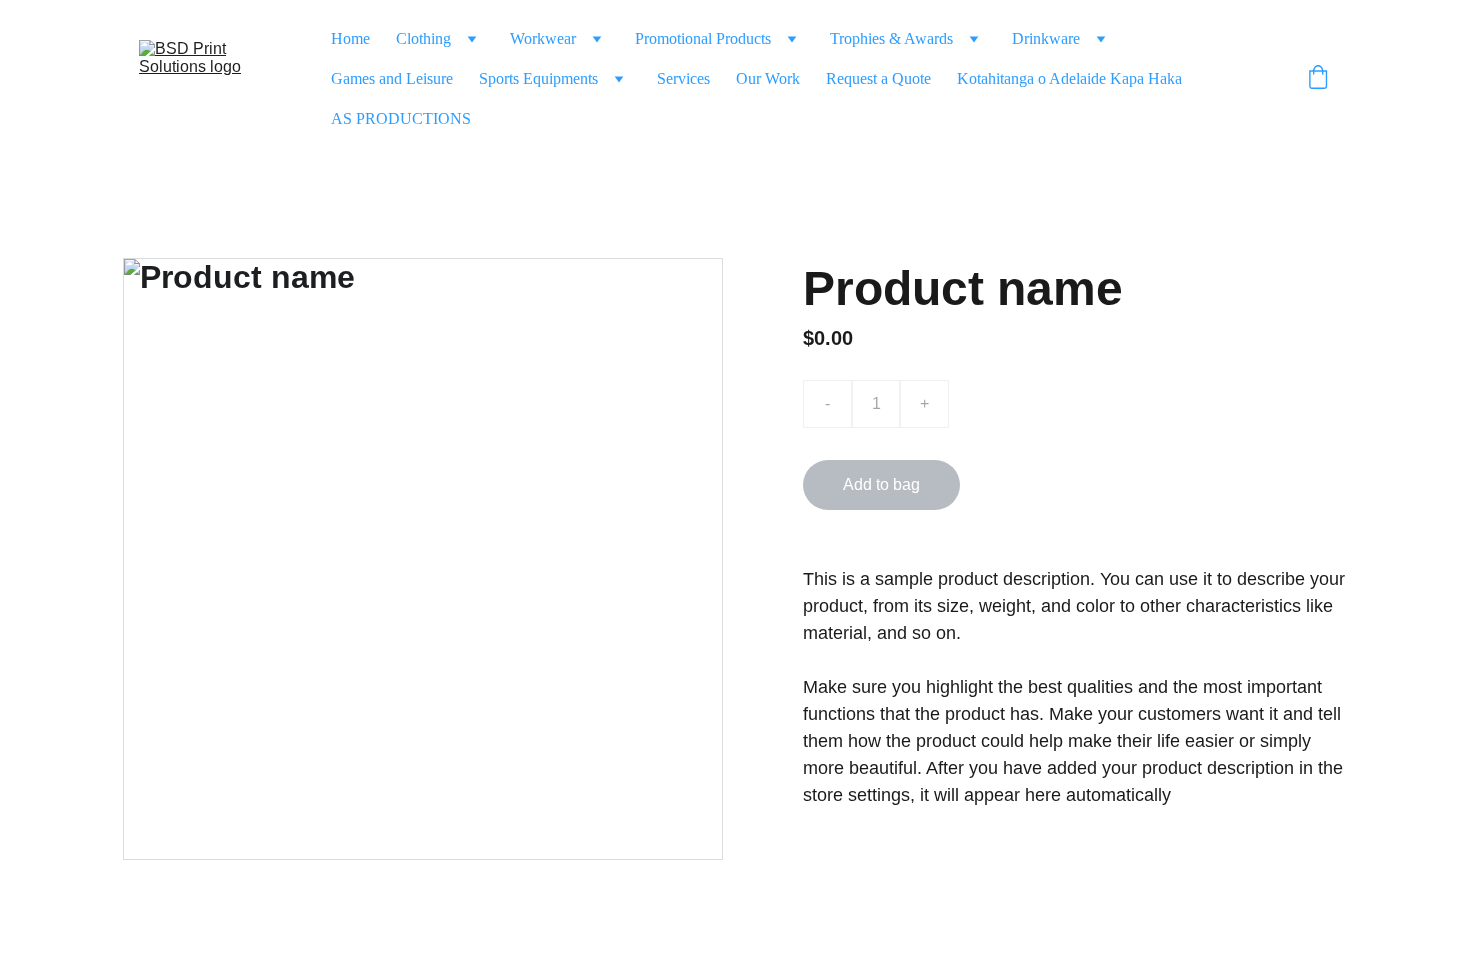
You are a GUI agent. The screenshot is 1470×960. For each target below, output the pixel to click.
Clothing (423, 38)
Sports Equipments (538, 78)
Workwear (543, 38)
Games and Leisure (392, 78)
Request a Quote (878, 78)
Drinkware (1046, 38)
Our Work (768, 78)
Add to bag (881, 484)
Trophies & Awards (891, 38)
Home (350, 38)
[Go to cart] (1318, 79)
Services (683, 78)
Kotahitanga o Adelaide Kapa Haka (1069, 78)
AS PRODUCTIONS (401, 118)
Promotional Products (703, 38)
